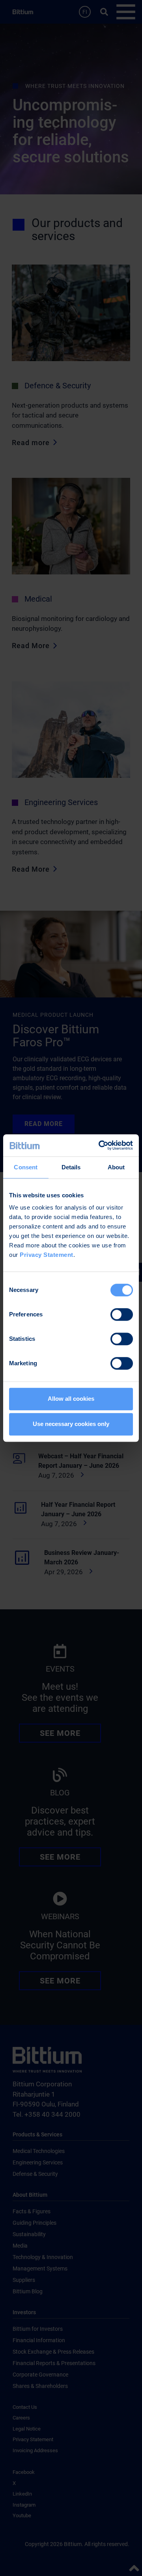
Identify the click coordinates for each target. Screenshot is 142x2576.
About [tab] (116, 1167)
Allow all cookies (71, 1399)
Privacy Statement (47, 1255)
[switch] (122, 1314)
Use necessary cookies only (71, 1424)
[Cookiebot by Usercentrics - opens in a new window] (100, 1145)
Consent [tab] (26, 1167)
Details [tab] (71, 1167)
